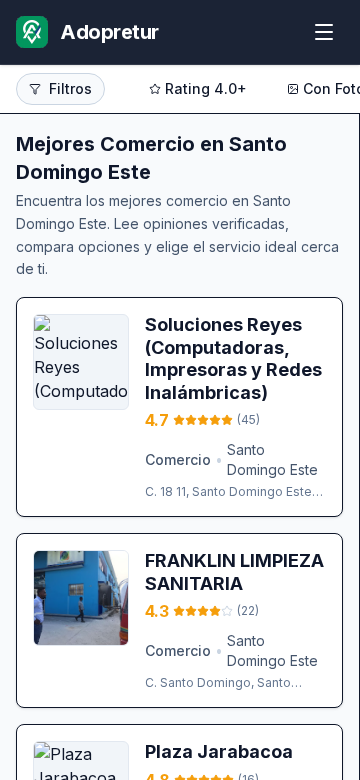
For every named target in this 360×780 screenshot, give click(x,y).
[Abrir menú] (324, 32)
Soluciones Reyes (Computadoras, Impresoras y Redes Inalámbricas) (233, 358)
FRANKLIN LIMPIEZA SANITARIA (234, 572)
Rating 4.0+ (206, 88)
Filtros (70, 88)
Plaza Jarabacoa (219, 751)
